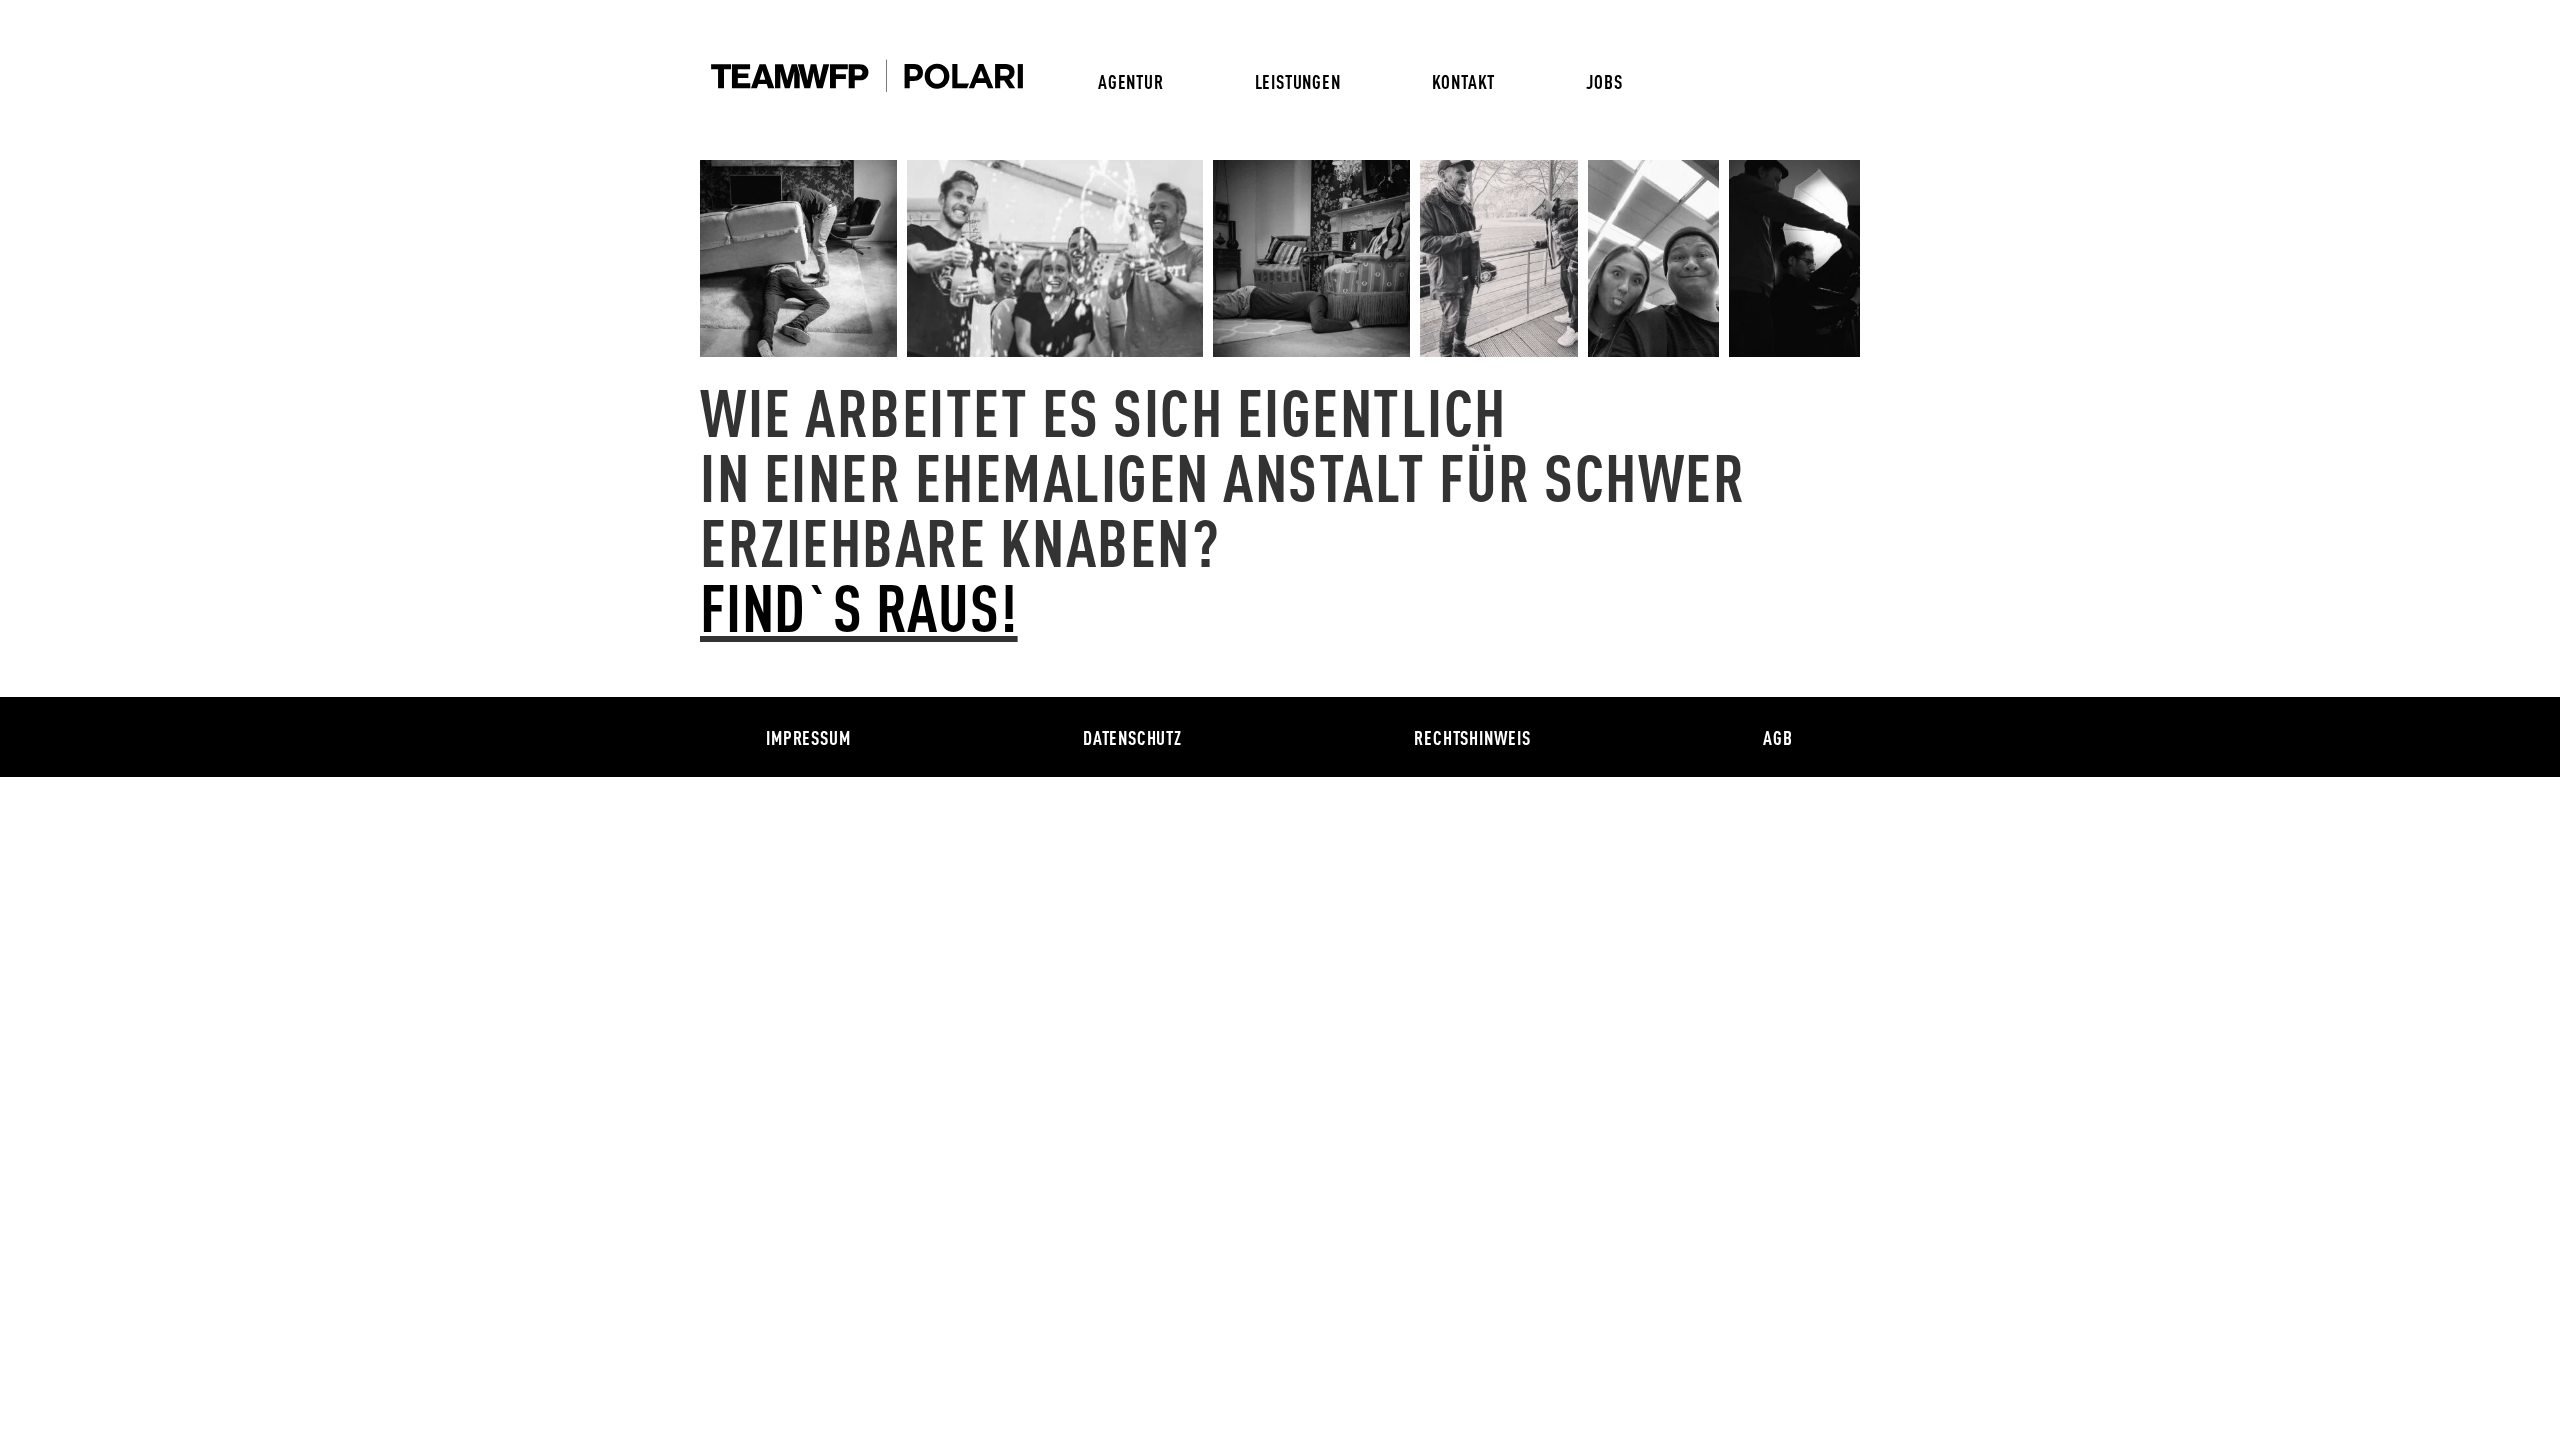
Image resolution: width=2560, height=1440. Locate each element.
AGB (1777, 737)
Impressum (808, 737)
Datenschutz (1132, 737)
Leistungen (1298, 80)
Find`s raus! (859, 604)
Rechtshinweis (1472, 737)
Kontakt (1464, 80)
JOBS (1604, 80)
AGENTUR (1131, 80)
